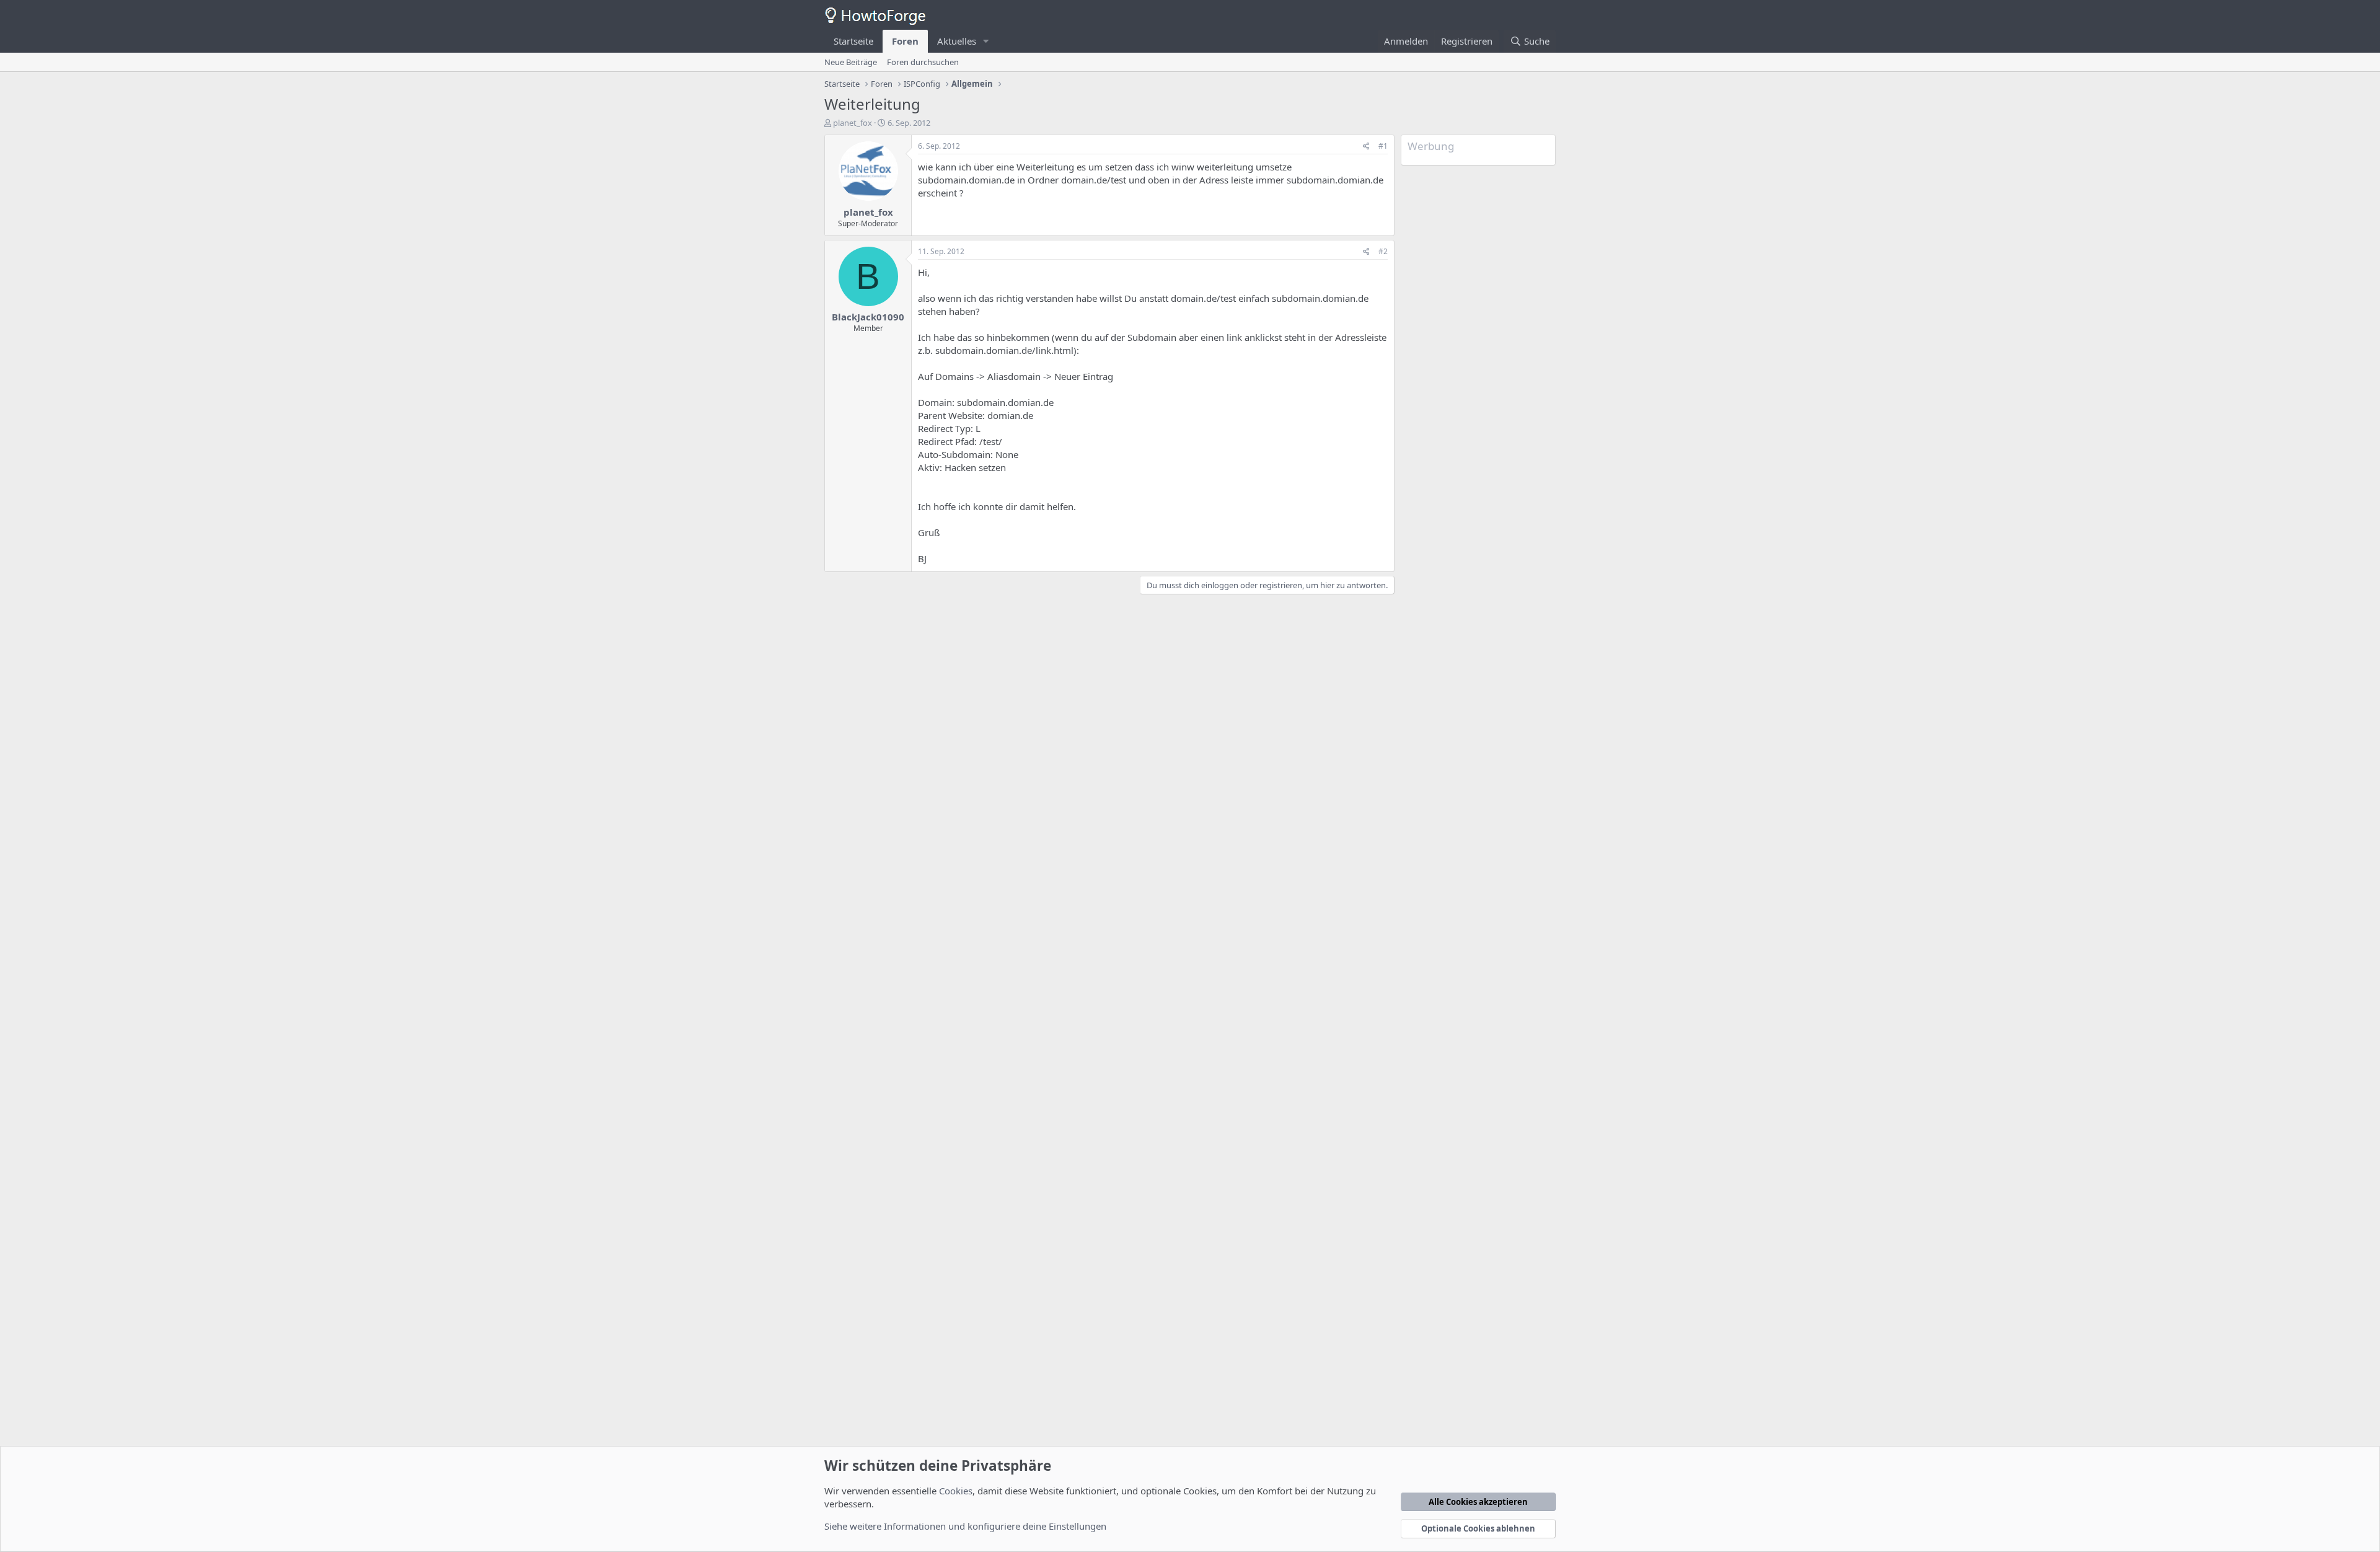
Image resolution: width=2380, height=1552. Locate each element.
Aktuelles (957, 41)
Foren (905, 41)
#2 (1383, 251)
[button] (986, 41)
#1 (1383, 146)
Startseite (853, 41)
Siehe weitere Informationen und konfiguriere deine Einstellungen (965, 1526)
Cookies (956, 1491)
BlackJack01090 (868, 317)
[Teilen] (1366, 147)
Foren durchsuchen (923, 62)
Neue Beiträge (851, 62)
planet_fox (853, 123)
